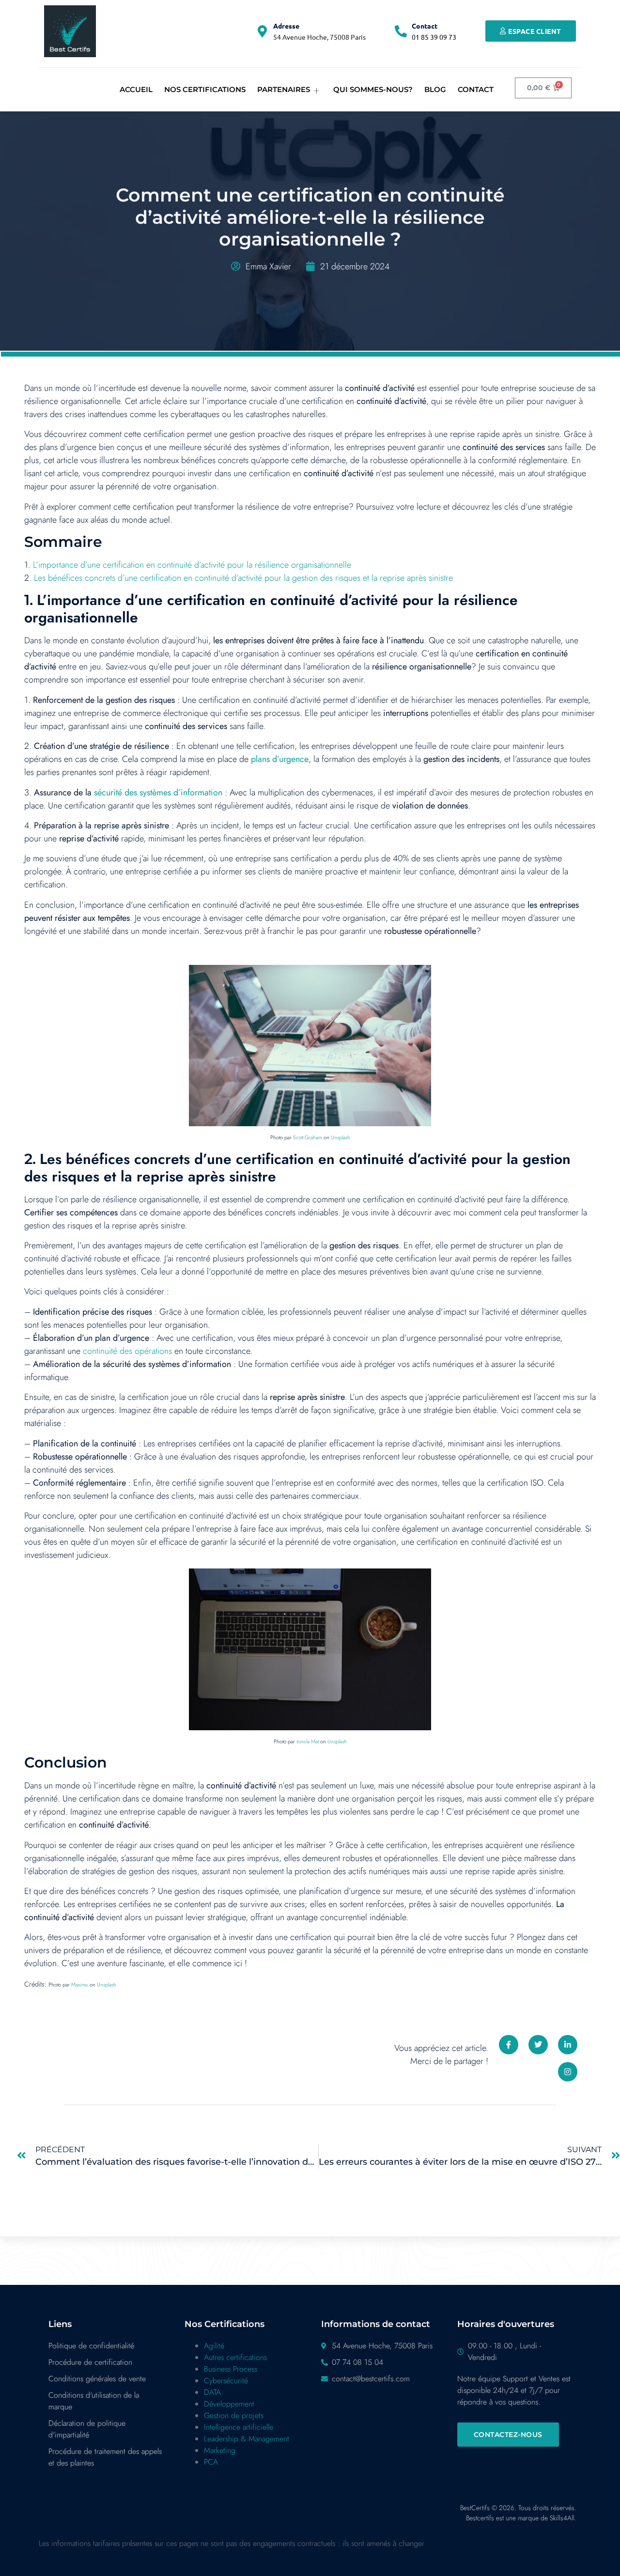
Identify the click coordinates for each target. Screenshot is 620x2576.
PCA (211, 2462)
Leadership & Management (247, 2439)
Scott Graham (308, 1137)
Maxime (80, 1985)
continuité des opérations (127, 1351)
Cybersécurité (226, 2381)
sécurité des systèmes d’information (158, 792)
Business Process (231, 2369)
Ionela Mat (308, 1741)
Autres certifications (235, 2357)
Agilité (214, 2346)
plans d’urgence (280, 759)
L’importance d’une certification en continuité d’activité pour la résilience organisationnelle (192, 565)
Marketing (220, 2450)
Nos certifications (205, 89)
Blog (435, 89)
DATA (212, 2392)
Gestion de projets (234, 2415)
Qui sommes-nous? (373, 89)
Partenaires (284, 89)
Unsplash (341, 1137)
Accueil (136, 89)
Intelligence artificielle (239, 2427)
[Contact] (401, 31)
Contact (425, 26)
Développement (229, 2404)
